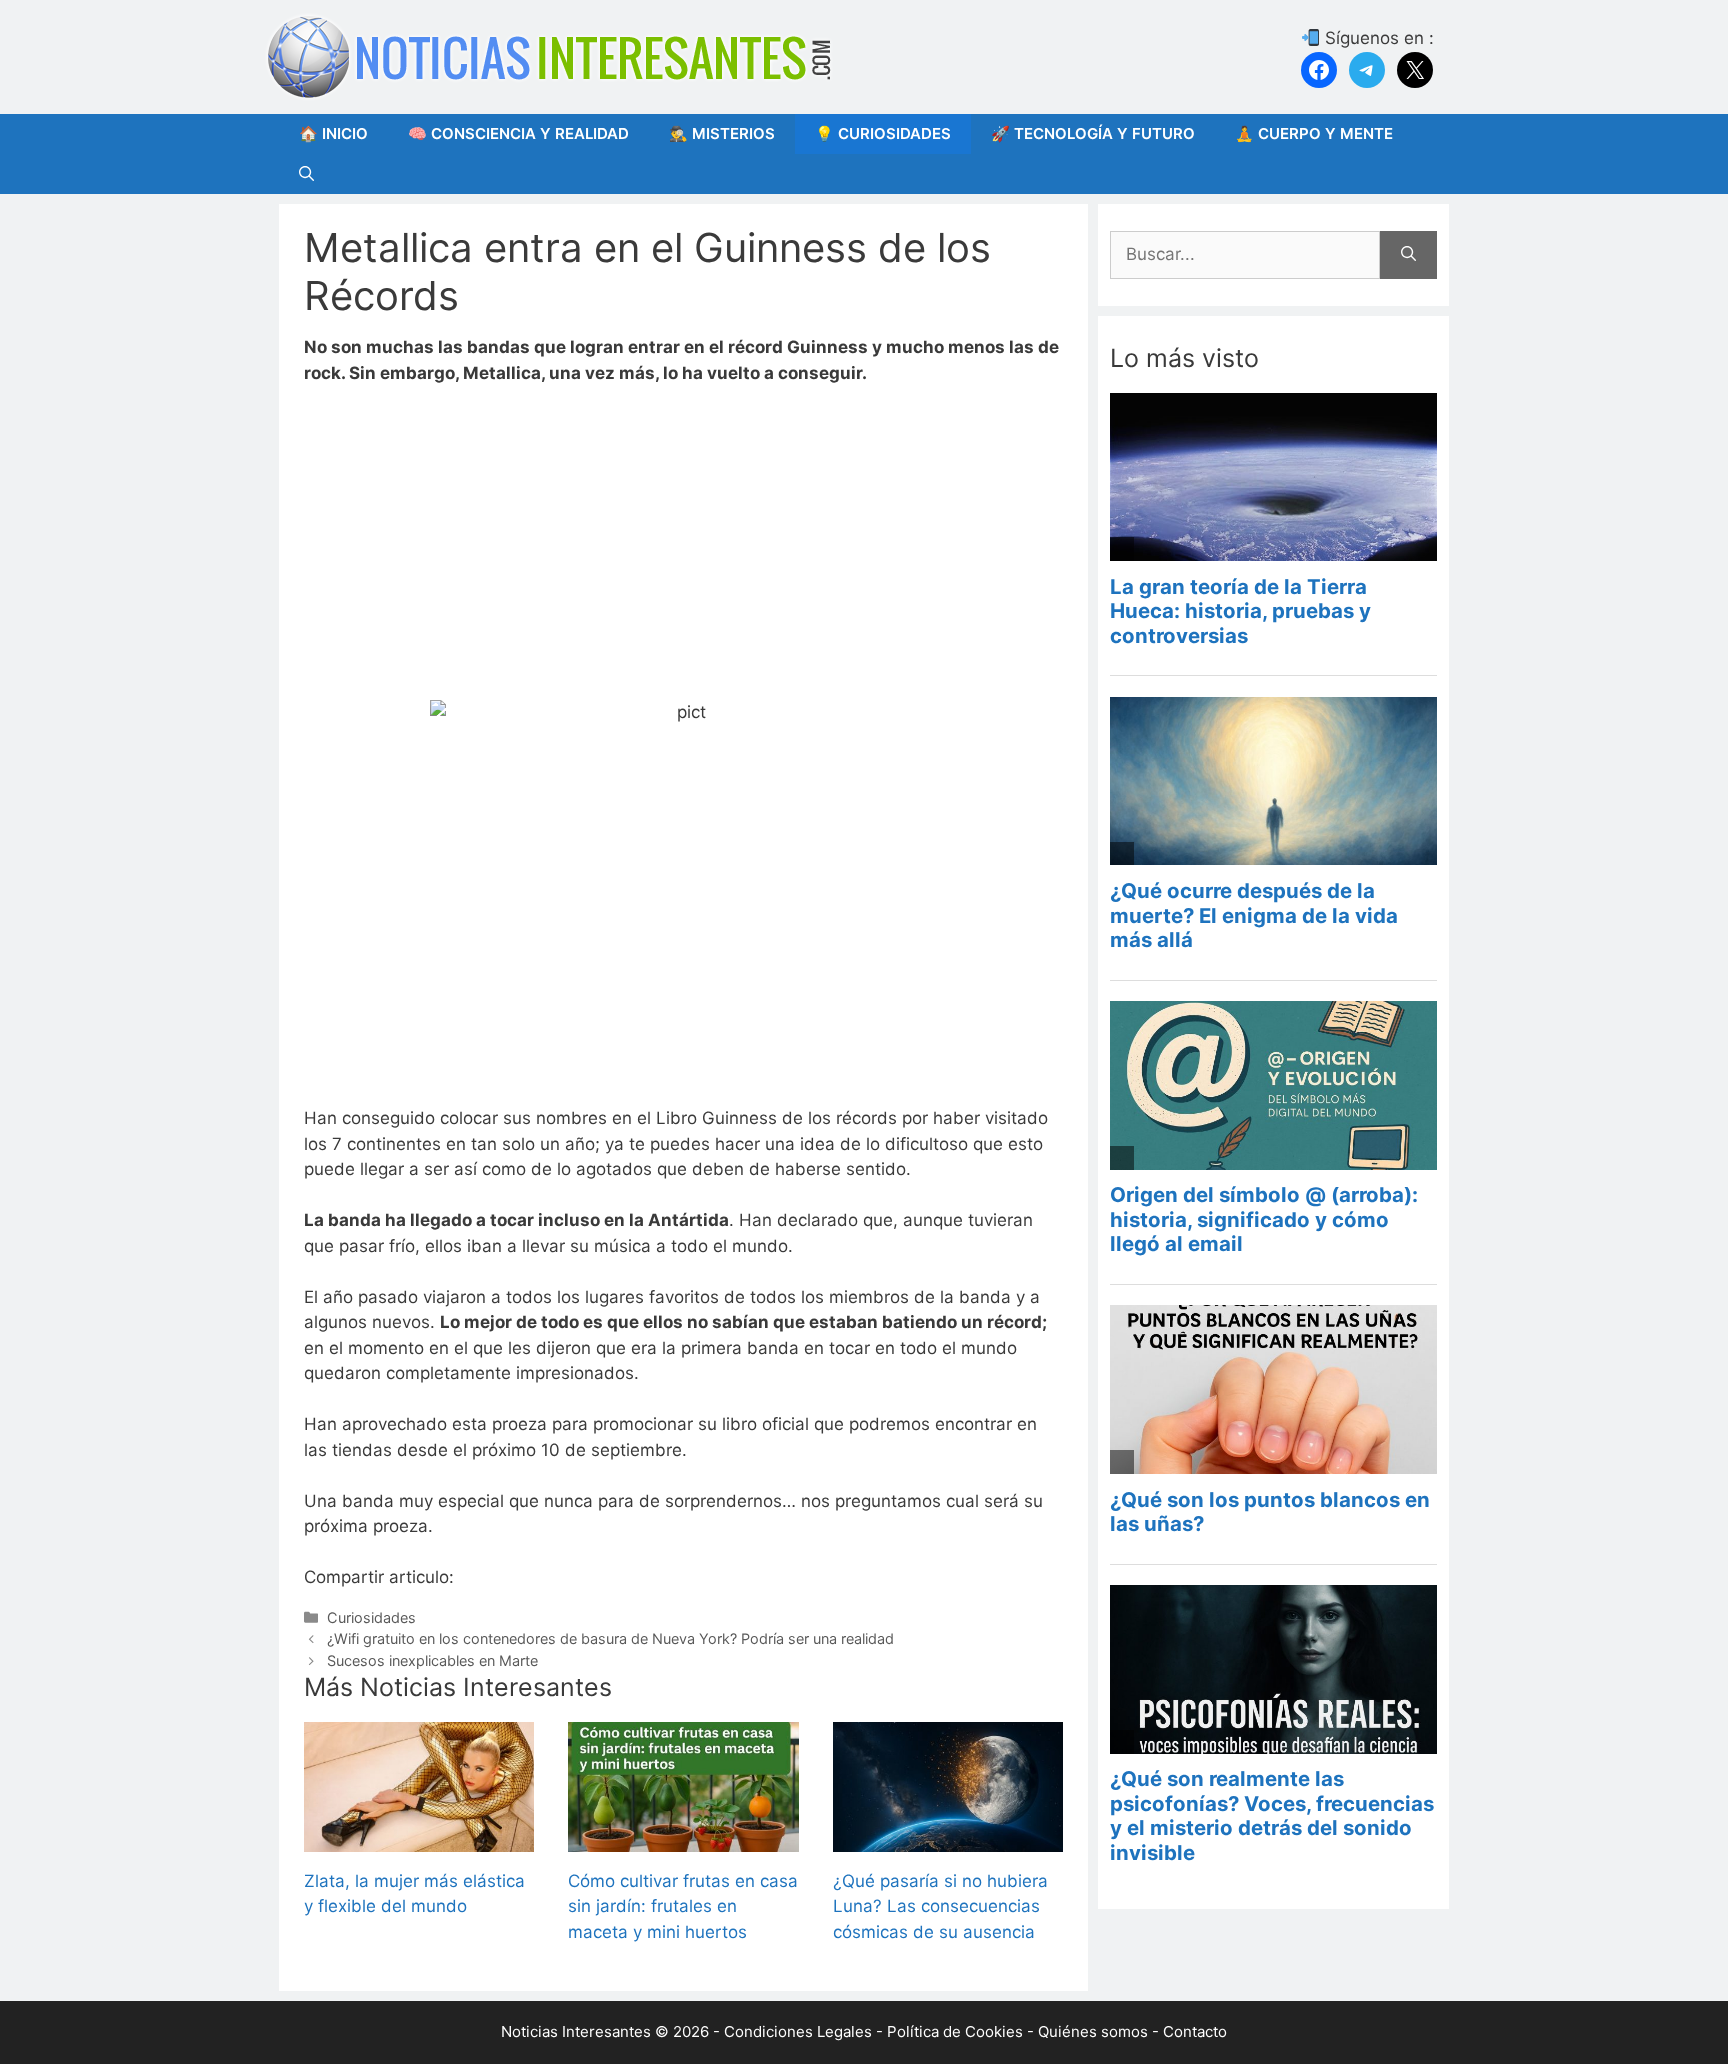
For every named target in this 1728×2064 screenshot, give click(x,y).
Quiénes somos (1093, 2031)
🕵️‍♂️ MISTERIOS (722, 133)
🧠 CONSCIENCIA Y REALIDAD (518, 133)
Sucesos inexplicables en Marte (432, 1660)
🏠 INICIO (333, 133)
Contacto (1195, 2031)
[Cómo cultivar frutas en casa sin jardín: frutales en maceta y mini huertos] (683, 1838)
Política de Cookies (955, 2031)
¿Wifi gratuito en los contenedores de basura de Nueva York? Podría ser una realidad (610, 1638)
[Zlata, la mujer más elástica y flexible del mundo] (419, 1838)
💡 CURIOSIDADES (883, 133)
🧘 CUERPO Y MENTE (1314, 133)
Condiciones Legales (798, 2031)
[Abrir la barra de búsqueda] (306, 174)
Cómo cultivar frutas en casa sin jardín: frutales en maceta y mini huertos (683, 1906)
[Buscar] (1408, 255)
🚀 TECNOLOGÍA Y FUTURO (1093, 133)
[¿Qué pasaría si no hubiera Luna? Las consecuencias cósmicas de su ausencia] (948, 1838)
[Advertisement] (683, 552)
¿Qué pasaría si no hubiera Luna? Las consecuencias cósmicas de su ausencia (940, 1906)
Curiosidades (371, 1617)
